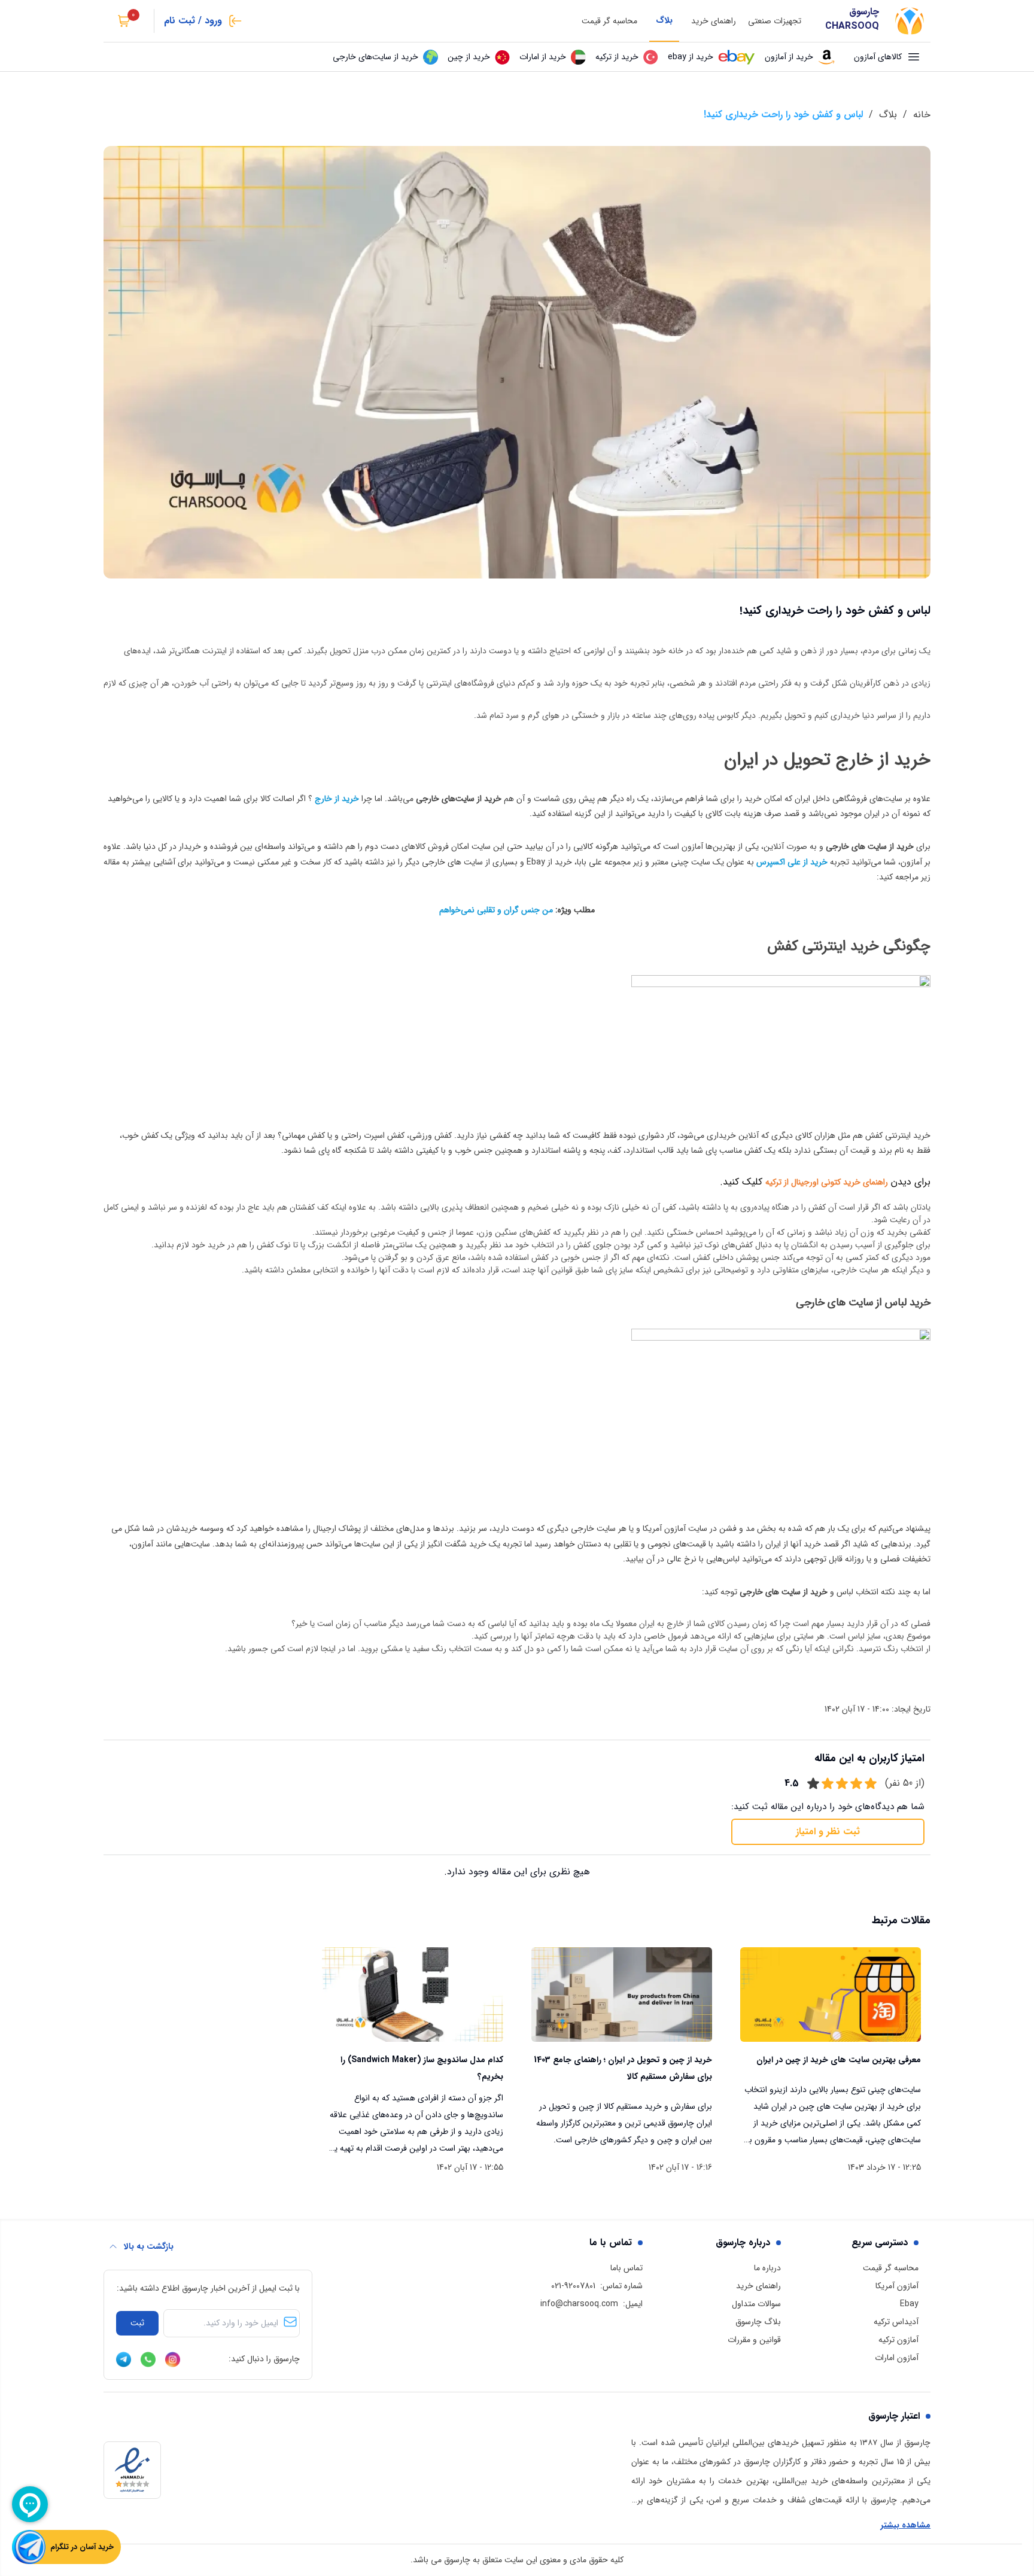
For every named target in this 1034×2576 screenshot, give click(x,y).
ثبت (137, 2323)
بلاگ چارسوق (758, 2322)
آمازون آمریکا (897, 2286)
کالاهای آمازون (878, 57)
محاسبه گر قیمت (609, 21)
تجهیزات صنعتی (775, 21)
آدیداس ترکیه (896, 2322)
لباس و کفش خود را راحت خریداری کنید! (783, 115)
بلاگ (664, 20)
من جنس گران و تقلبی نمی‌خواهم (496, 910)
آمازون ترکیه (898, 2340)
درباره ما (767, 2268)
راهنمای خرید (714, 21)
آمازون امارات (897, 2358)
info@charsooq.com (579, 2304)
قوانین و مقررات (754, 2340)
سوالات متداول (756, 2304)
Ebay (909, 2304)
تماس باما (627, 2268)
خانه (922, 115)
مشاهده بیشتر (906, 2525)
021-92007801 (573, 2286)
